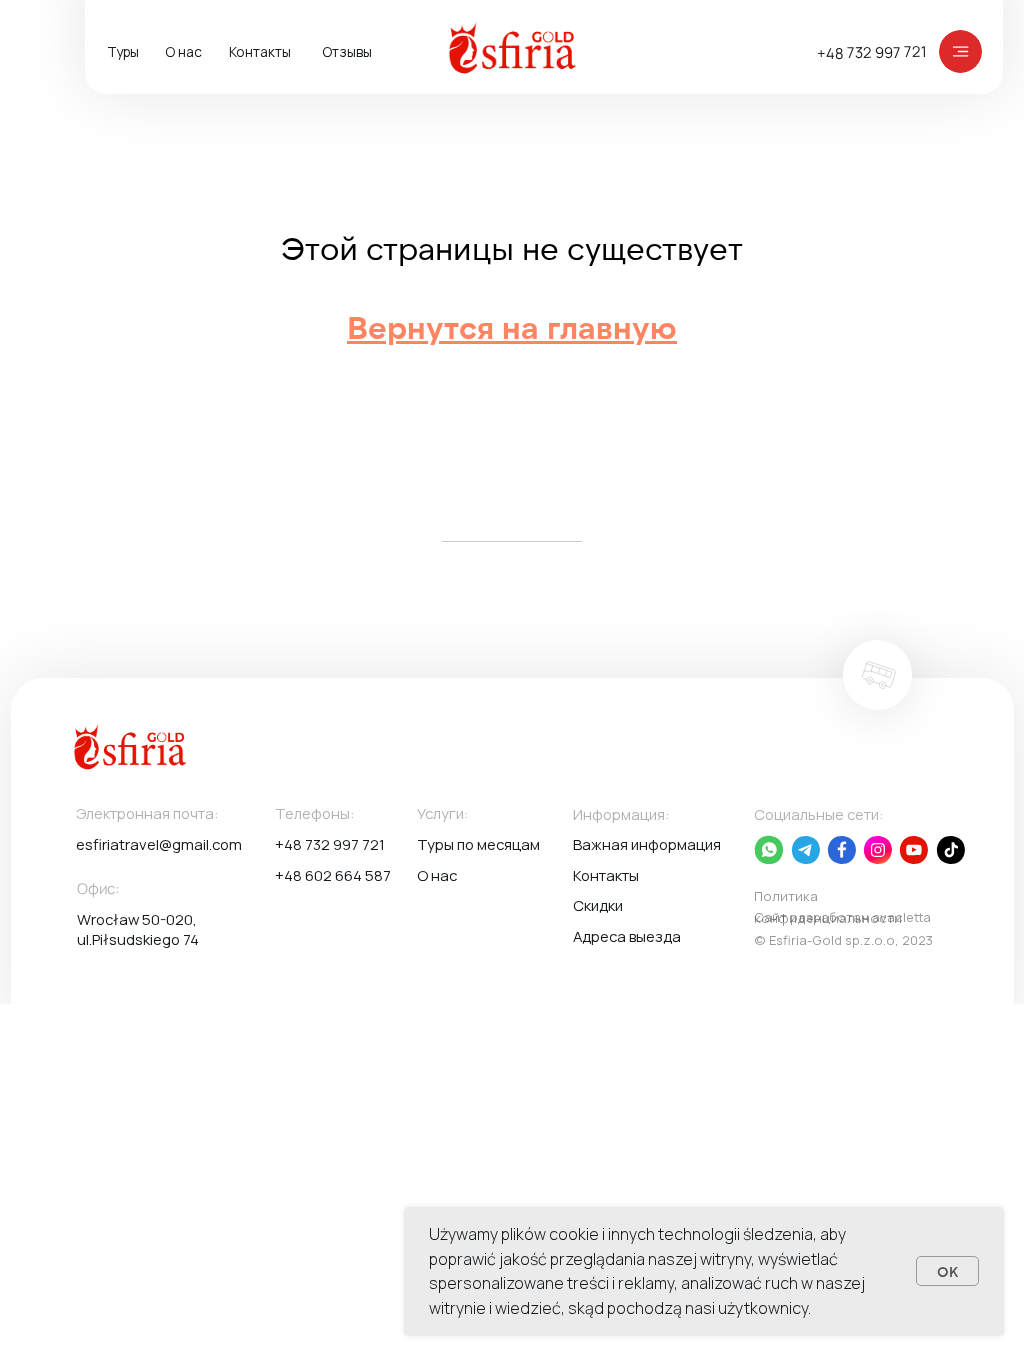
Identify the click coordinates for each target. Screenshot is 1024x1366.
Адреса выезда (627, 936)
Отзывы (347, 51)
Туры (123, 51)
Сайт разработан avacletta (842, 917)
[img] (960, 51)
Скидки (598, 905)
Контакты (260, 51)
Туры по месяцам (478, 844)
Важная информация (647, 844)
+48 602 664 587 (333, 875)
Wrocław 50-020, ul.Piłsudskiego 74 (138, 929)
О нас (183, 51)
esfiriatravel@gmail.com (159, 844)
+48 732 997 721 (872, 52)
